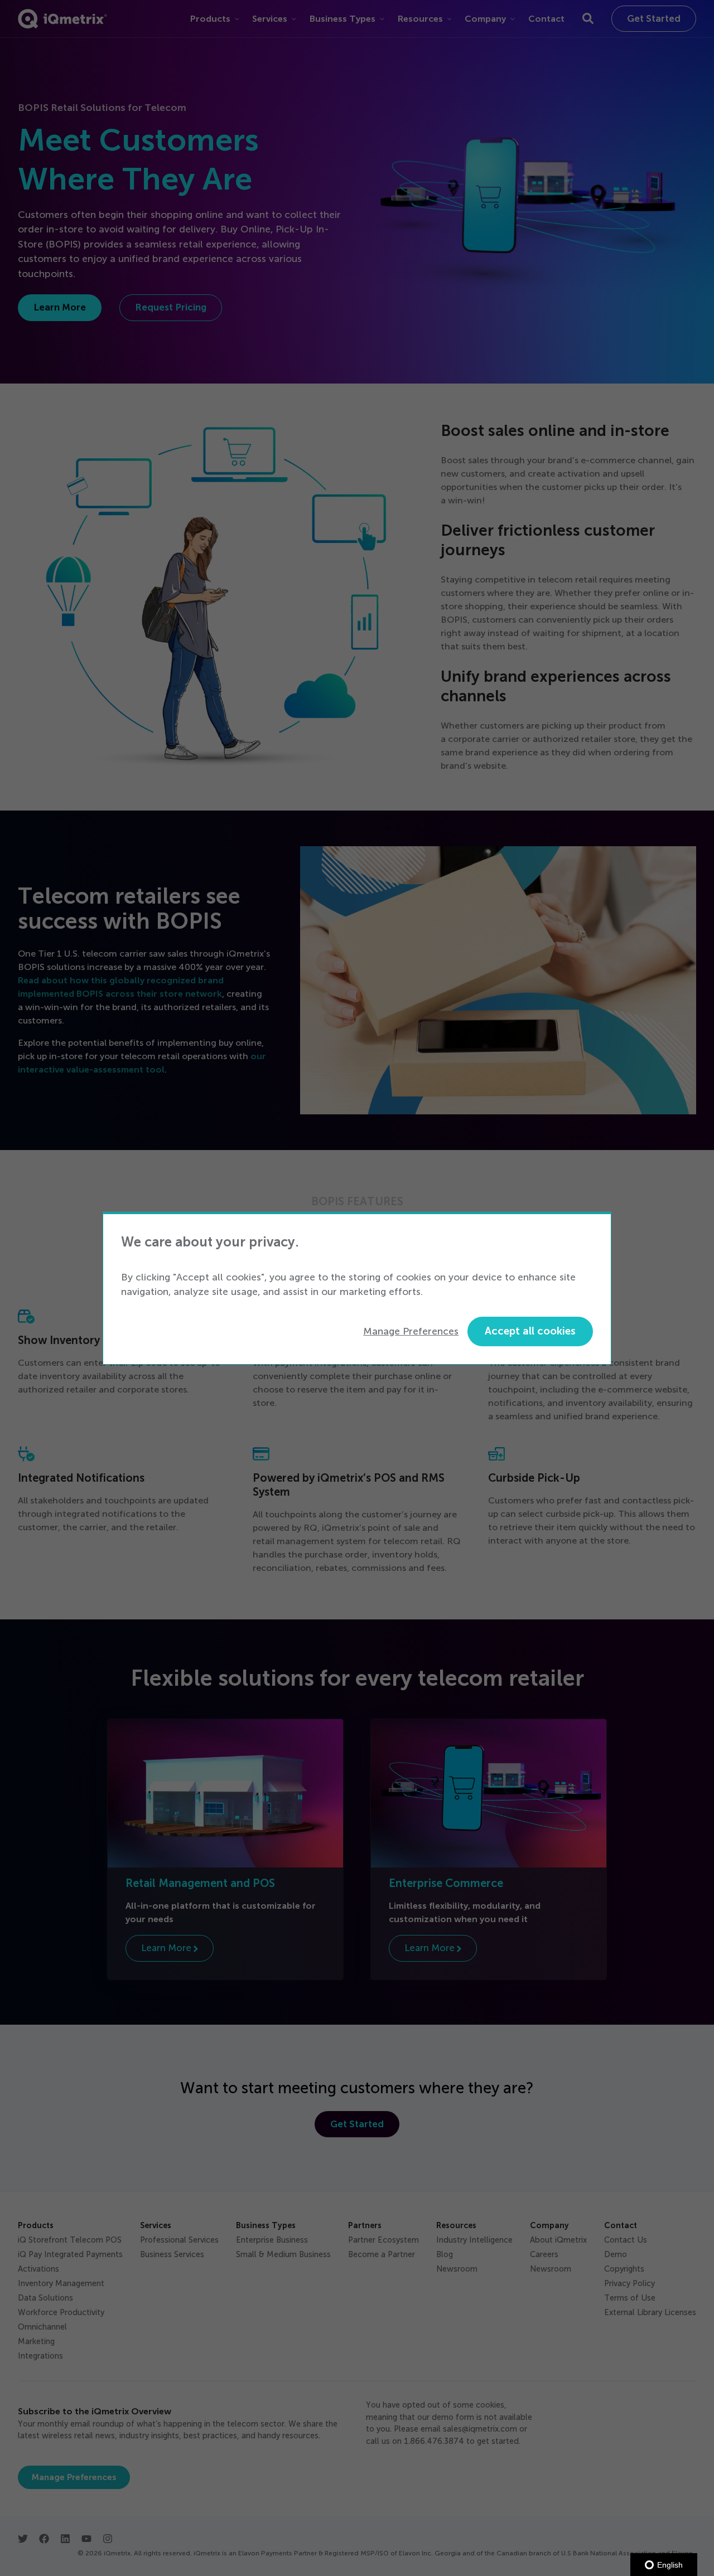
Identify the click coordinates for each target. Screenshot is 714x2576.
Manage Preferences (411, 1331)
